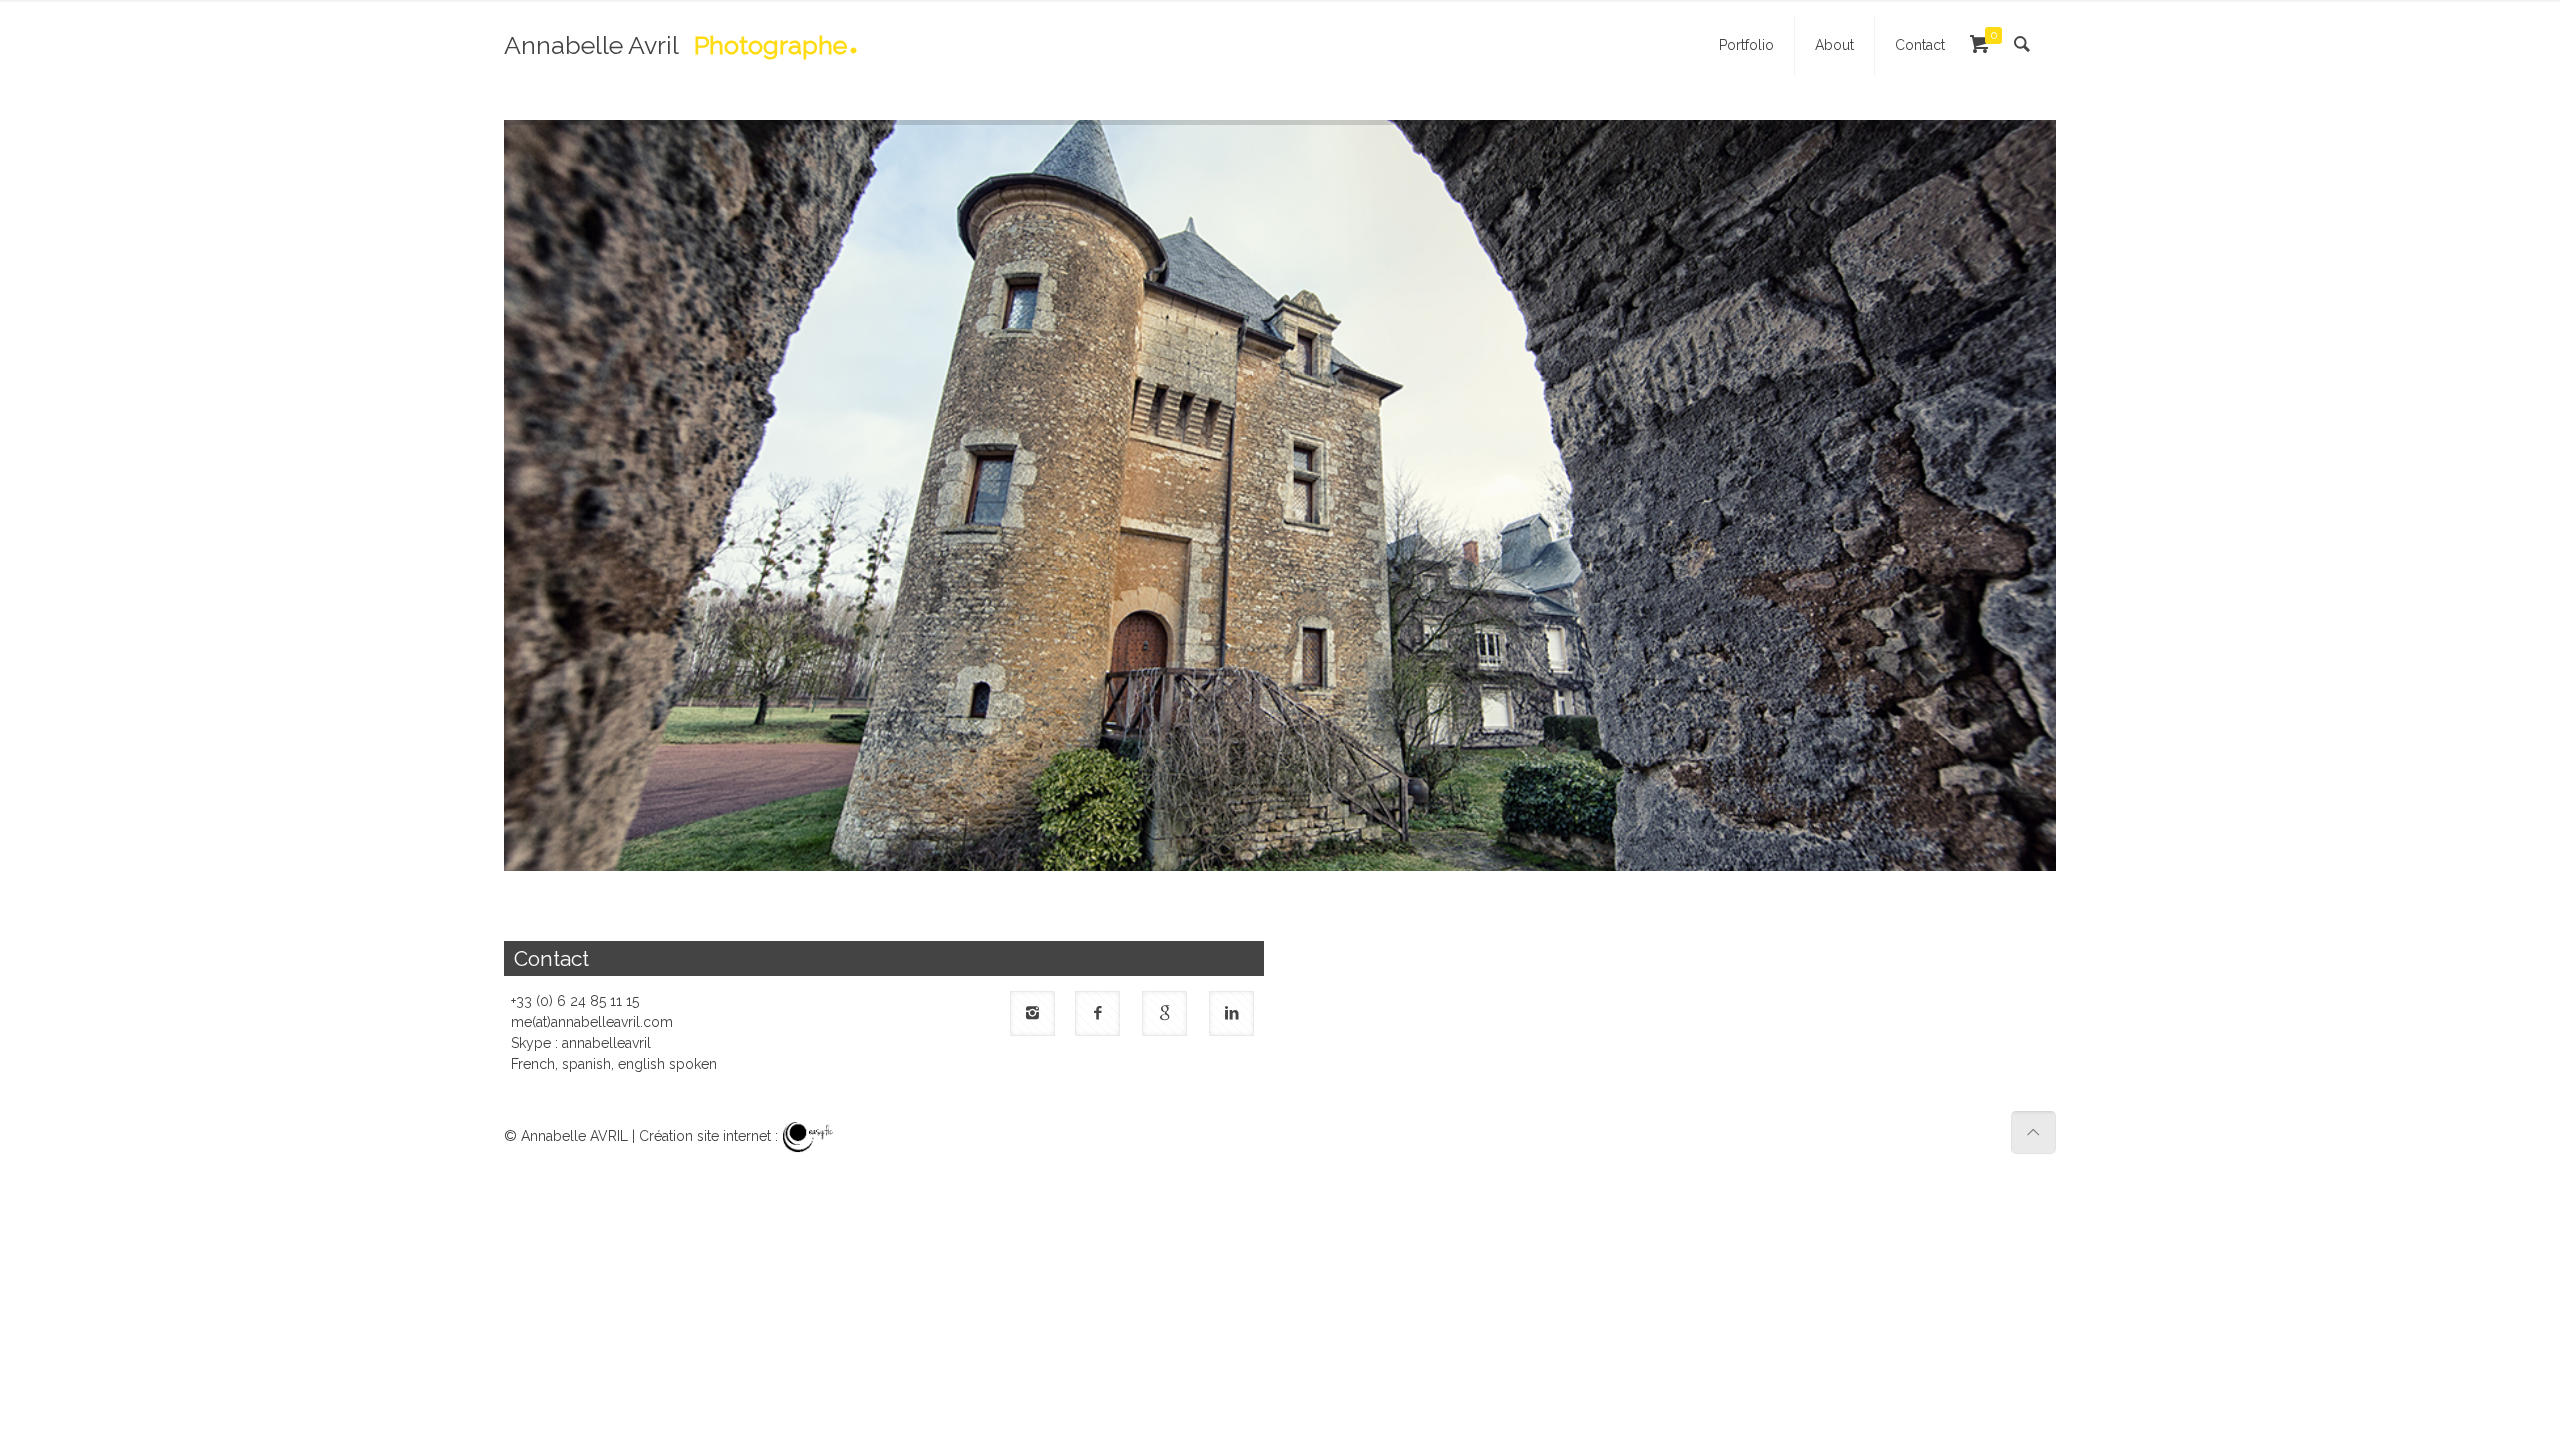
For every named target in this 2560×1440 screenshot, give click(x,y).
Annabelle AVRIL (574, 1136)
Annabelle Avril (675, 48)
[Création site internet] (808, 1136)
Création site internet (705, 1136)
